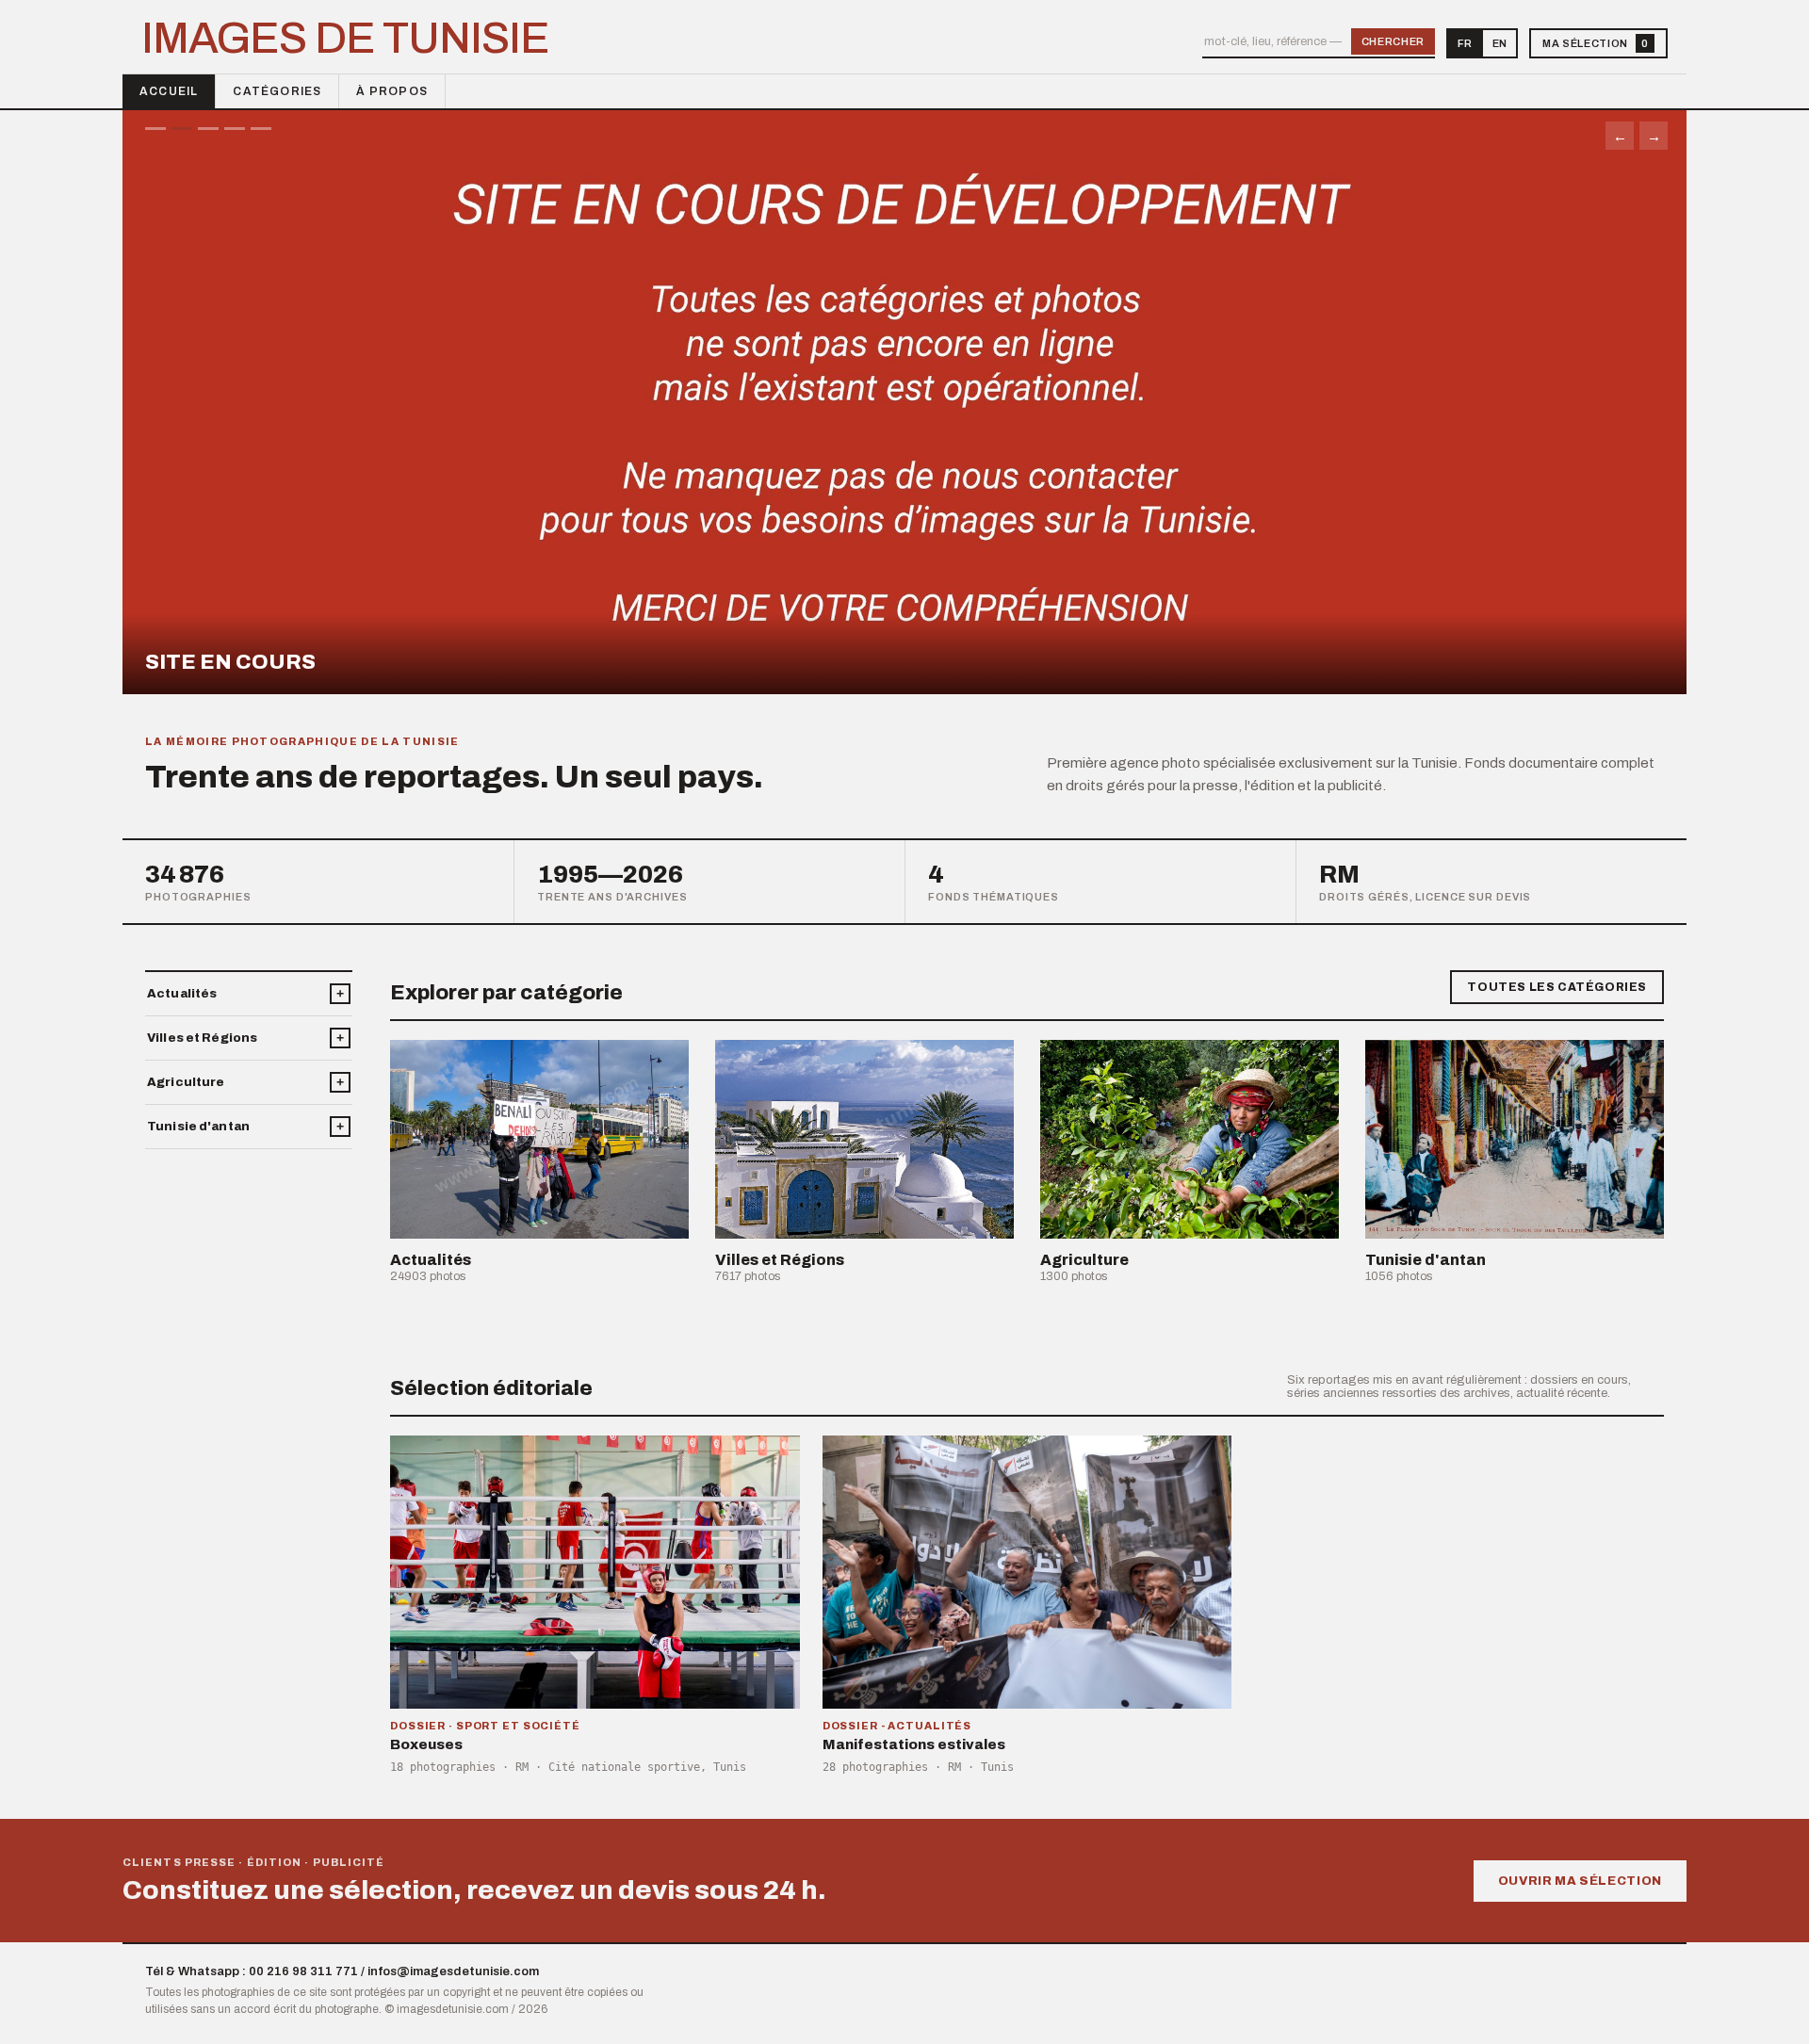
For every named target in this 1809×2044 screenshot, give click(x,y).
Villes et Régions (202, 1038)
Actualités (182, 994)
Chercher (1393, 41)
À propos (392, 91)
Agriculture (186, 1082)
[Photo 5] (261, 129)
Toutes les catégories (1557, 987)
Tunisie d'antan (198, 1127)
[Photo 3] (208, 129)
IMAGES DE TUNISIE (345, 39)
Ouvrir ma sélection (1580, 1881)
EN (1499, 43)
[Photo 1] (155, 129)
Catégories (277, 91)
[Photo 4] (235, 129)
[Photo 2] (182, 129)
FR (1465, 43)
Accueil (169, 91)
